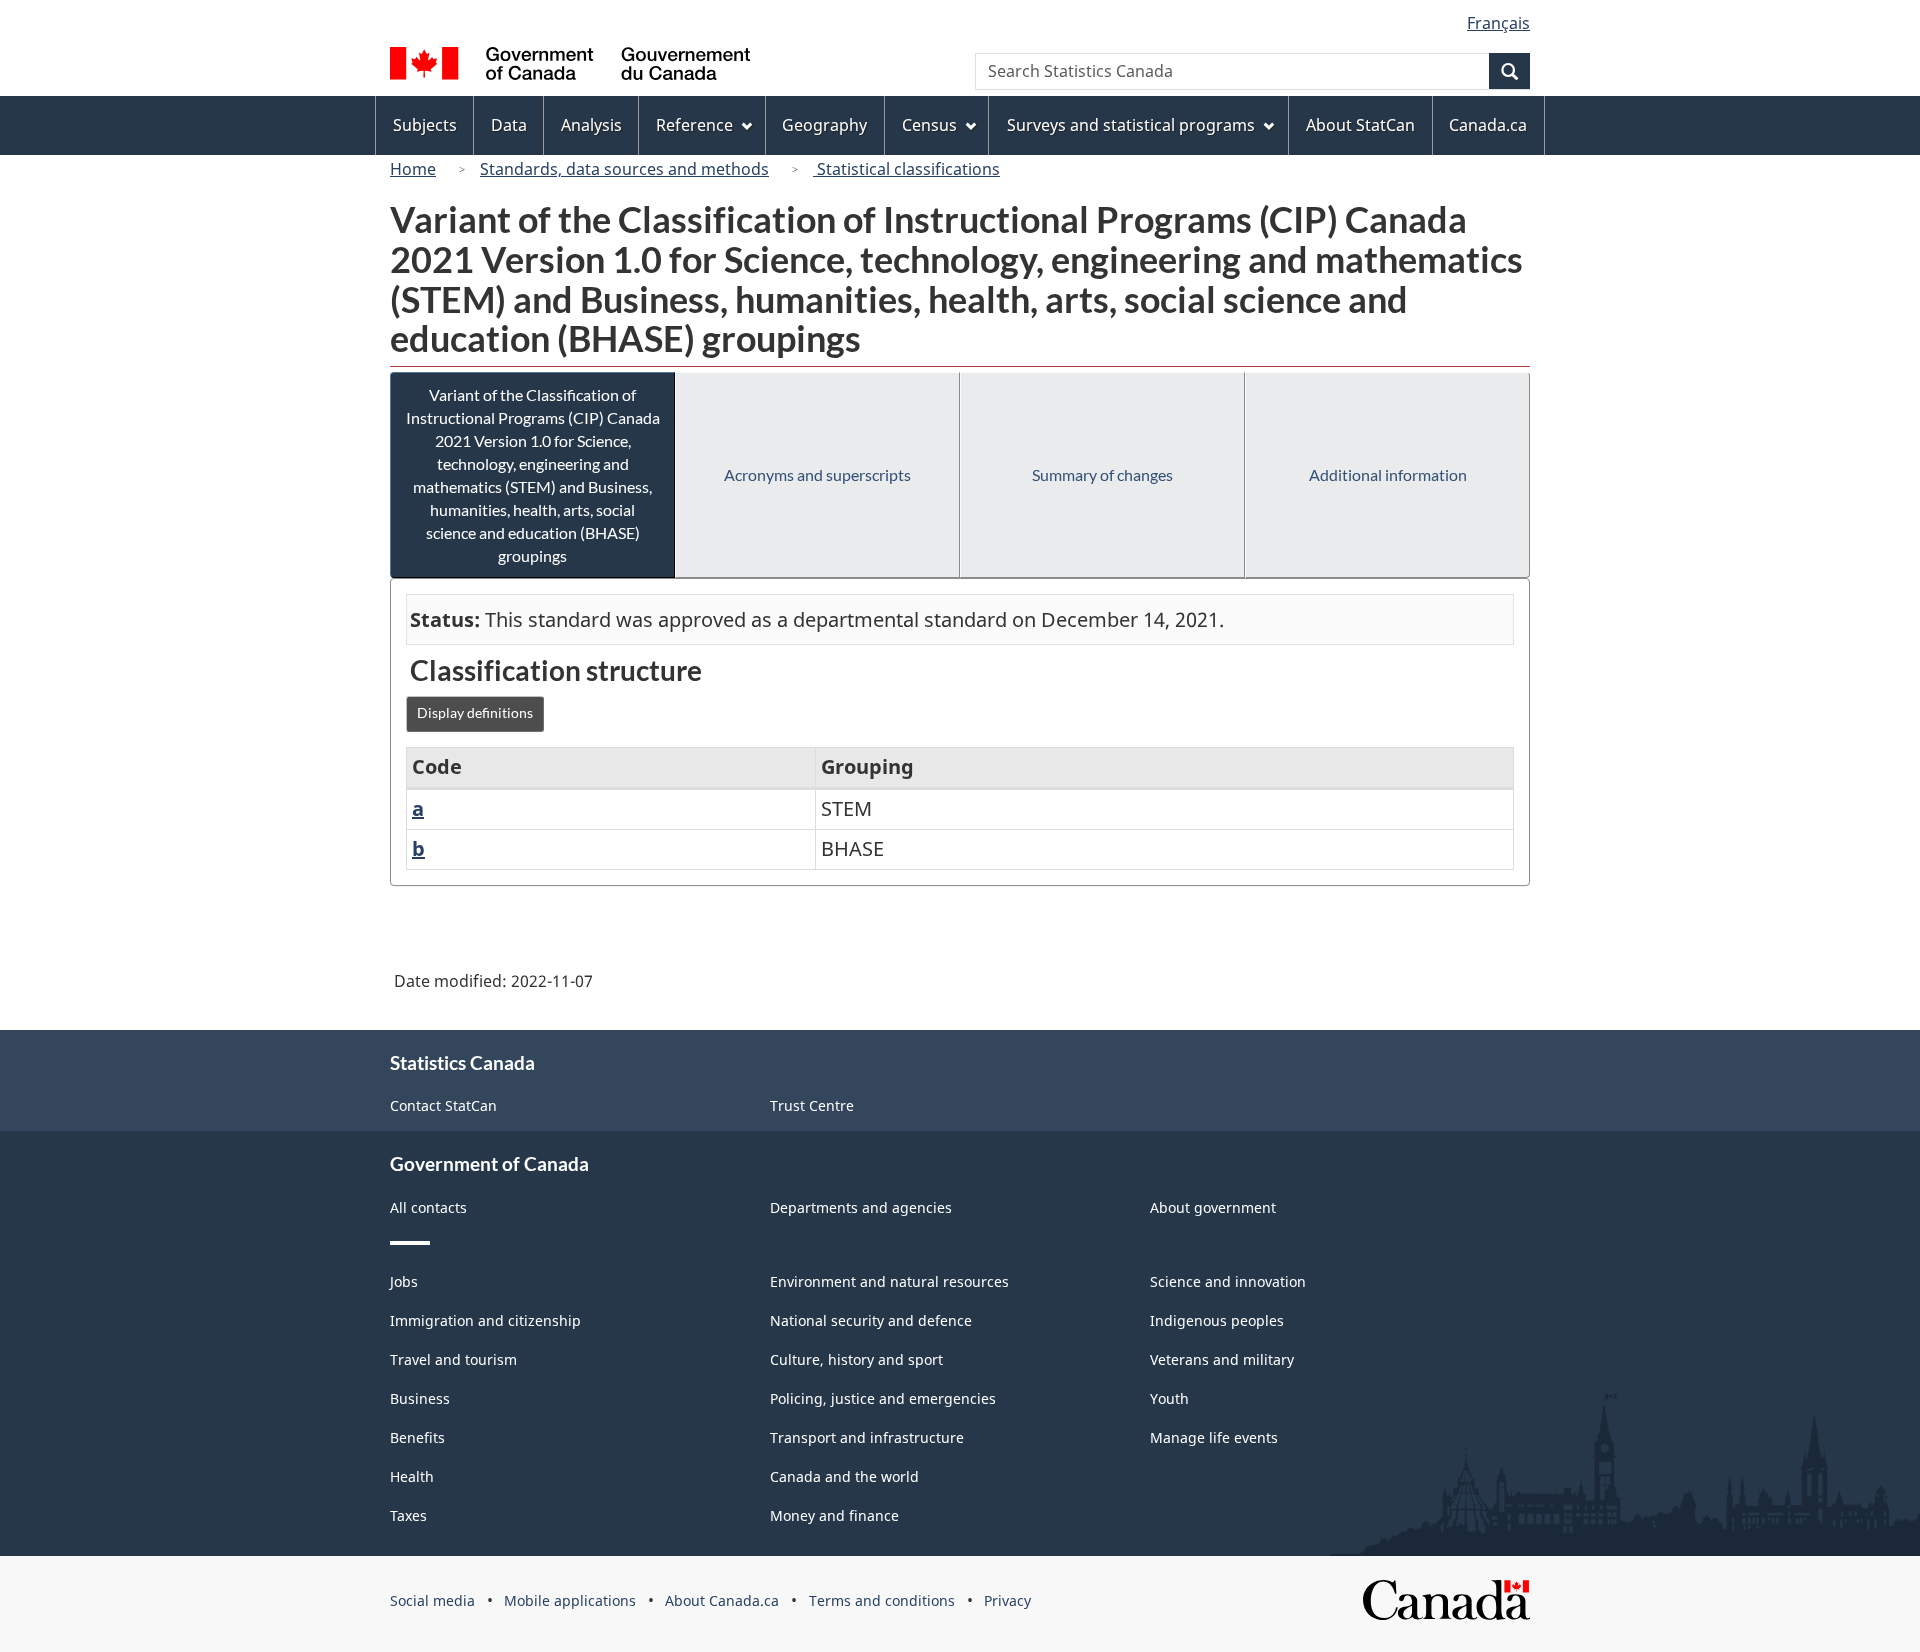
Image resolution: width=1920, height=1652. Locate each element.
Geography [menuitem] (824, 125)
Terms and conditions (882, 1600)
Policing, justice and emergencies (883, 1398)
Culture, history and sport (856, 1359)
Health (412, 1476)
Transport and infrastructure (867, 1437)
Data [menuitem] (509, 125)
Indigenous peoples (1217, 1320)
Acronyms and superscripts (817, 474)
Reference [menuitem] (694, 125)
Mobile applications (570, 1600)
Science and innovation (1228, 1281)
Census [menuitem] (929, 125)
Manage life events (1214, 1437)
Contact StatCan (443, 1105)
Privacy (1007, 1600)
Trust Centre (812, 1105)
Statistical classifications (906, 169)
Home (413, 169)
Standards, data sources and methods (624, 169)
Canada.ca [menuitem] (1488, 125)
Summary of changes (1102, 474)
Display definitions (475, 712)
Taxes (408, 1515)
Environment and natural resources (889, 1281)
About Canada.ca (722, 1600)
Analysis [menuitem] (591, 125)
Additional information (1388, 474)
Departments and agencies (861, 1207)
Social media (432, 1600)
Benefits (417, 1437)
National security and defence (871, 1320)
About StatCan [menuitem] (1360, 125)
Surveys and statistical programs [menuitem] (1131, 125)
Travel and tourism (453, 1359)
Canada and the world (844, 1476)
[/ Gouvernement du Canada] (570, 66)
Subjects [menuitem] (425, 125)
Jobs (404, 1281)
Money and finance (834, 1515)
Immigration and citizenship (485, 1320)
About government (1213, 1207)
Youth (1169, 1398)
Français (1498, 23)
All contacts (428, 1207)
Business (420, 1398)
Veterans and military (1222, 1359)
